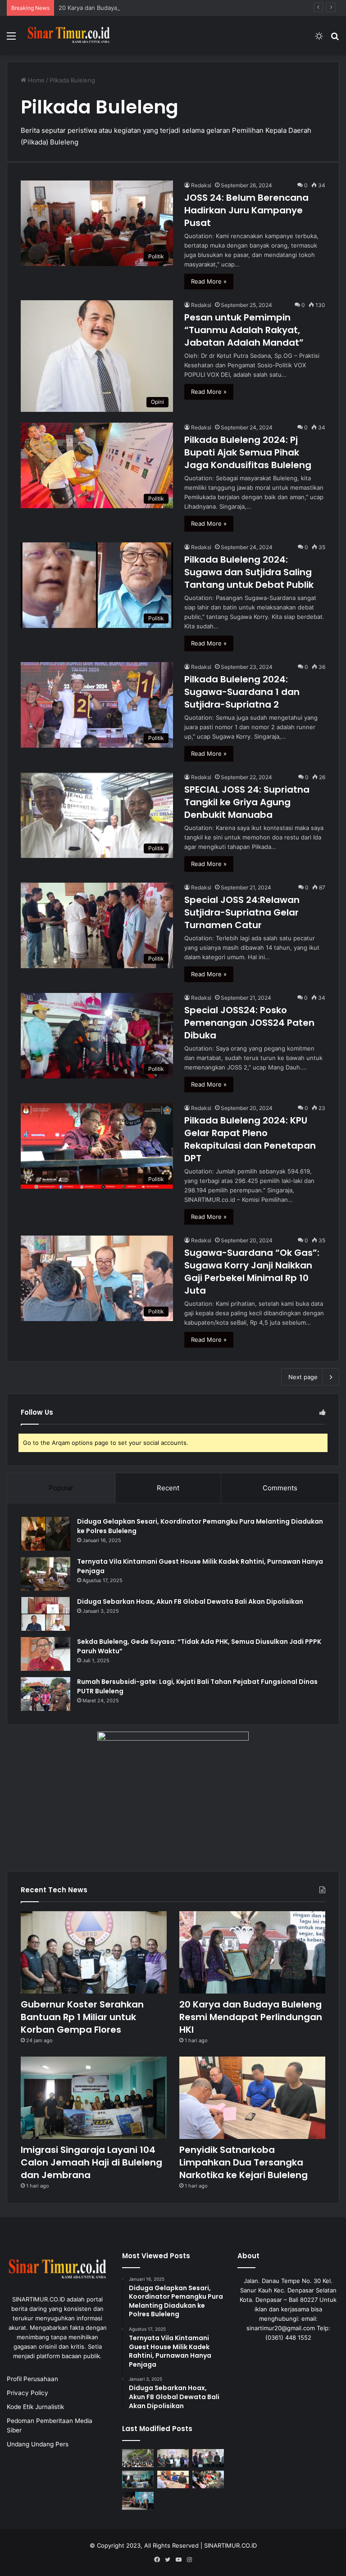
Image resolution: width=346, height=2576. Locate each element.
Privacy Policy (27, 2393)
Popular (61, 1488)
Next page (303, 1377)
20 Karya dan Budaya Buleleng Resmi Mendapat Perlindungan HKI (150, 8)
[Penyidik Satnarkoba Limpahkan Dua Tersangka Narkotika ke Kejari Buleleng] (252, 2098)
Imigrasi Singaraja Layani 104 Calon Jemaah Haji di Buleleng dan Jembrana (91, 2162)
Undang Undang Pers (38, 2444)
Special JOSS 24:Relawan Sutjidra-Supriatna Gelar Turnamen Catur (242, 912)
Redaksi (201, 185)
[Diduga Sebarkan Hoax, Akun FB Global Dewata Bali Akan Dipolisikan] (46, 1614)
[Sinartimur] (69, 36)
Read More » (209, 281)
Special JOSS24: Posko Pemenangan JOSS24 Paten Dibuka (249, 1023)
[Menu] (11, 39)
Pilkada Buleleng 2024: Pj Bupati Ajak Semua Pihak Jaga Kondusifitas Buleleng (248, 452)
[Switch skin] (319, 39)
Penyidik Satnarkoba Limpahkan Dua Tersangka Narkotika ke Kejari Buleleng (244, 2162)
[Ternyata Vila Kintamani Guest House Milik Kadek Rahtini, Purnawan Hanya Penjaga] (46, 1574)
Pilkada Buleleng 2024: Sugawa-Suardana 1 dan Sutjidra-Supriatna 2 (242, 692)
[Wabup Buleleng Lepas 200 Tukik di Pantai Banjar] (208, 2479)
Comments (280, 1488)
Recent (168, 1488)
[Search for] (335, 39)
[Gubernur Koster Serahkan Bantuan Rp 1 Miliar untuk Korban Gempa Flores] (94, 1952)
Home (35, 80)
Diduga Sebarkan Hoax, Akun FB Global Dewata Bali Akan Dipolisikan (190, 1602)
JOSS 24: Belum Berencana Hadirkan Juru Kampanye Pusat (246, 210)
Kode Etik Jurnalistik (35, 2407)
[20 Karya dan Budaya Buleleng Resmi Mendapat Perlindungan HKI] (252, 1952)
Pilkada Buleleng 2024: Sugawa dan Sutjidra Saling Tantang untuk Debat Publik (249, 572)
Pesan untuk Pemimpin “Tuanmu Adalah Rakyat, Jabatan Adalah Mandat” (244, 330)
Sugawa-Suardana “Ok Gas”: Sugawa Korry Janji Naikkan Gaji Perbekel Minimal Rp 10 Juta (252, 1272)
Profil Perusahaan (32, 2379)
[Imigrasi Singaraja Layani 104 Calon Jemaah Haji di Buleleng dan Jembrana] (94, 2098)
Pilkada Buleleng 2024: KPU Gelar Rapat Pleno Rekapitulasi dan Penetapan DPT (250, 1139)
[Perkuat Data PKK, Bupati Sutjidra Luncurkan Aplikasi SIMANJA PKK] (138, 2501)
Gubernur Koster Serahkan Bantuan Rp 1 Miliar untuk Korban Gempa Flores (82, 2017)
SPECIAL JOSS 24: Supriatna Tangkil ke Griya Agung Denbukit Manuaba (247, 802)
